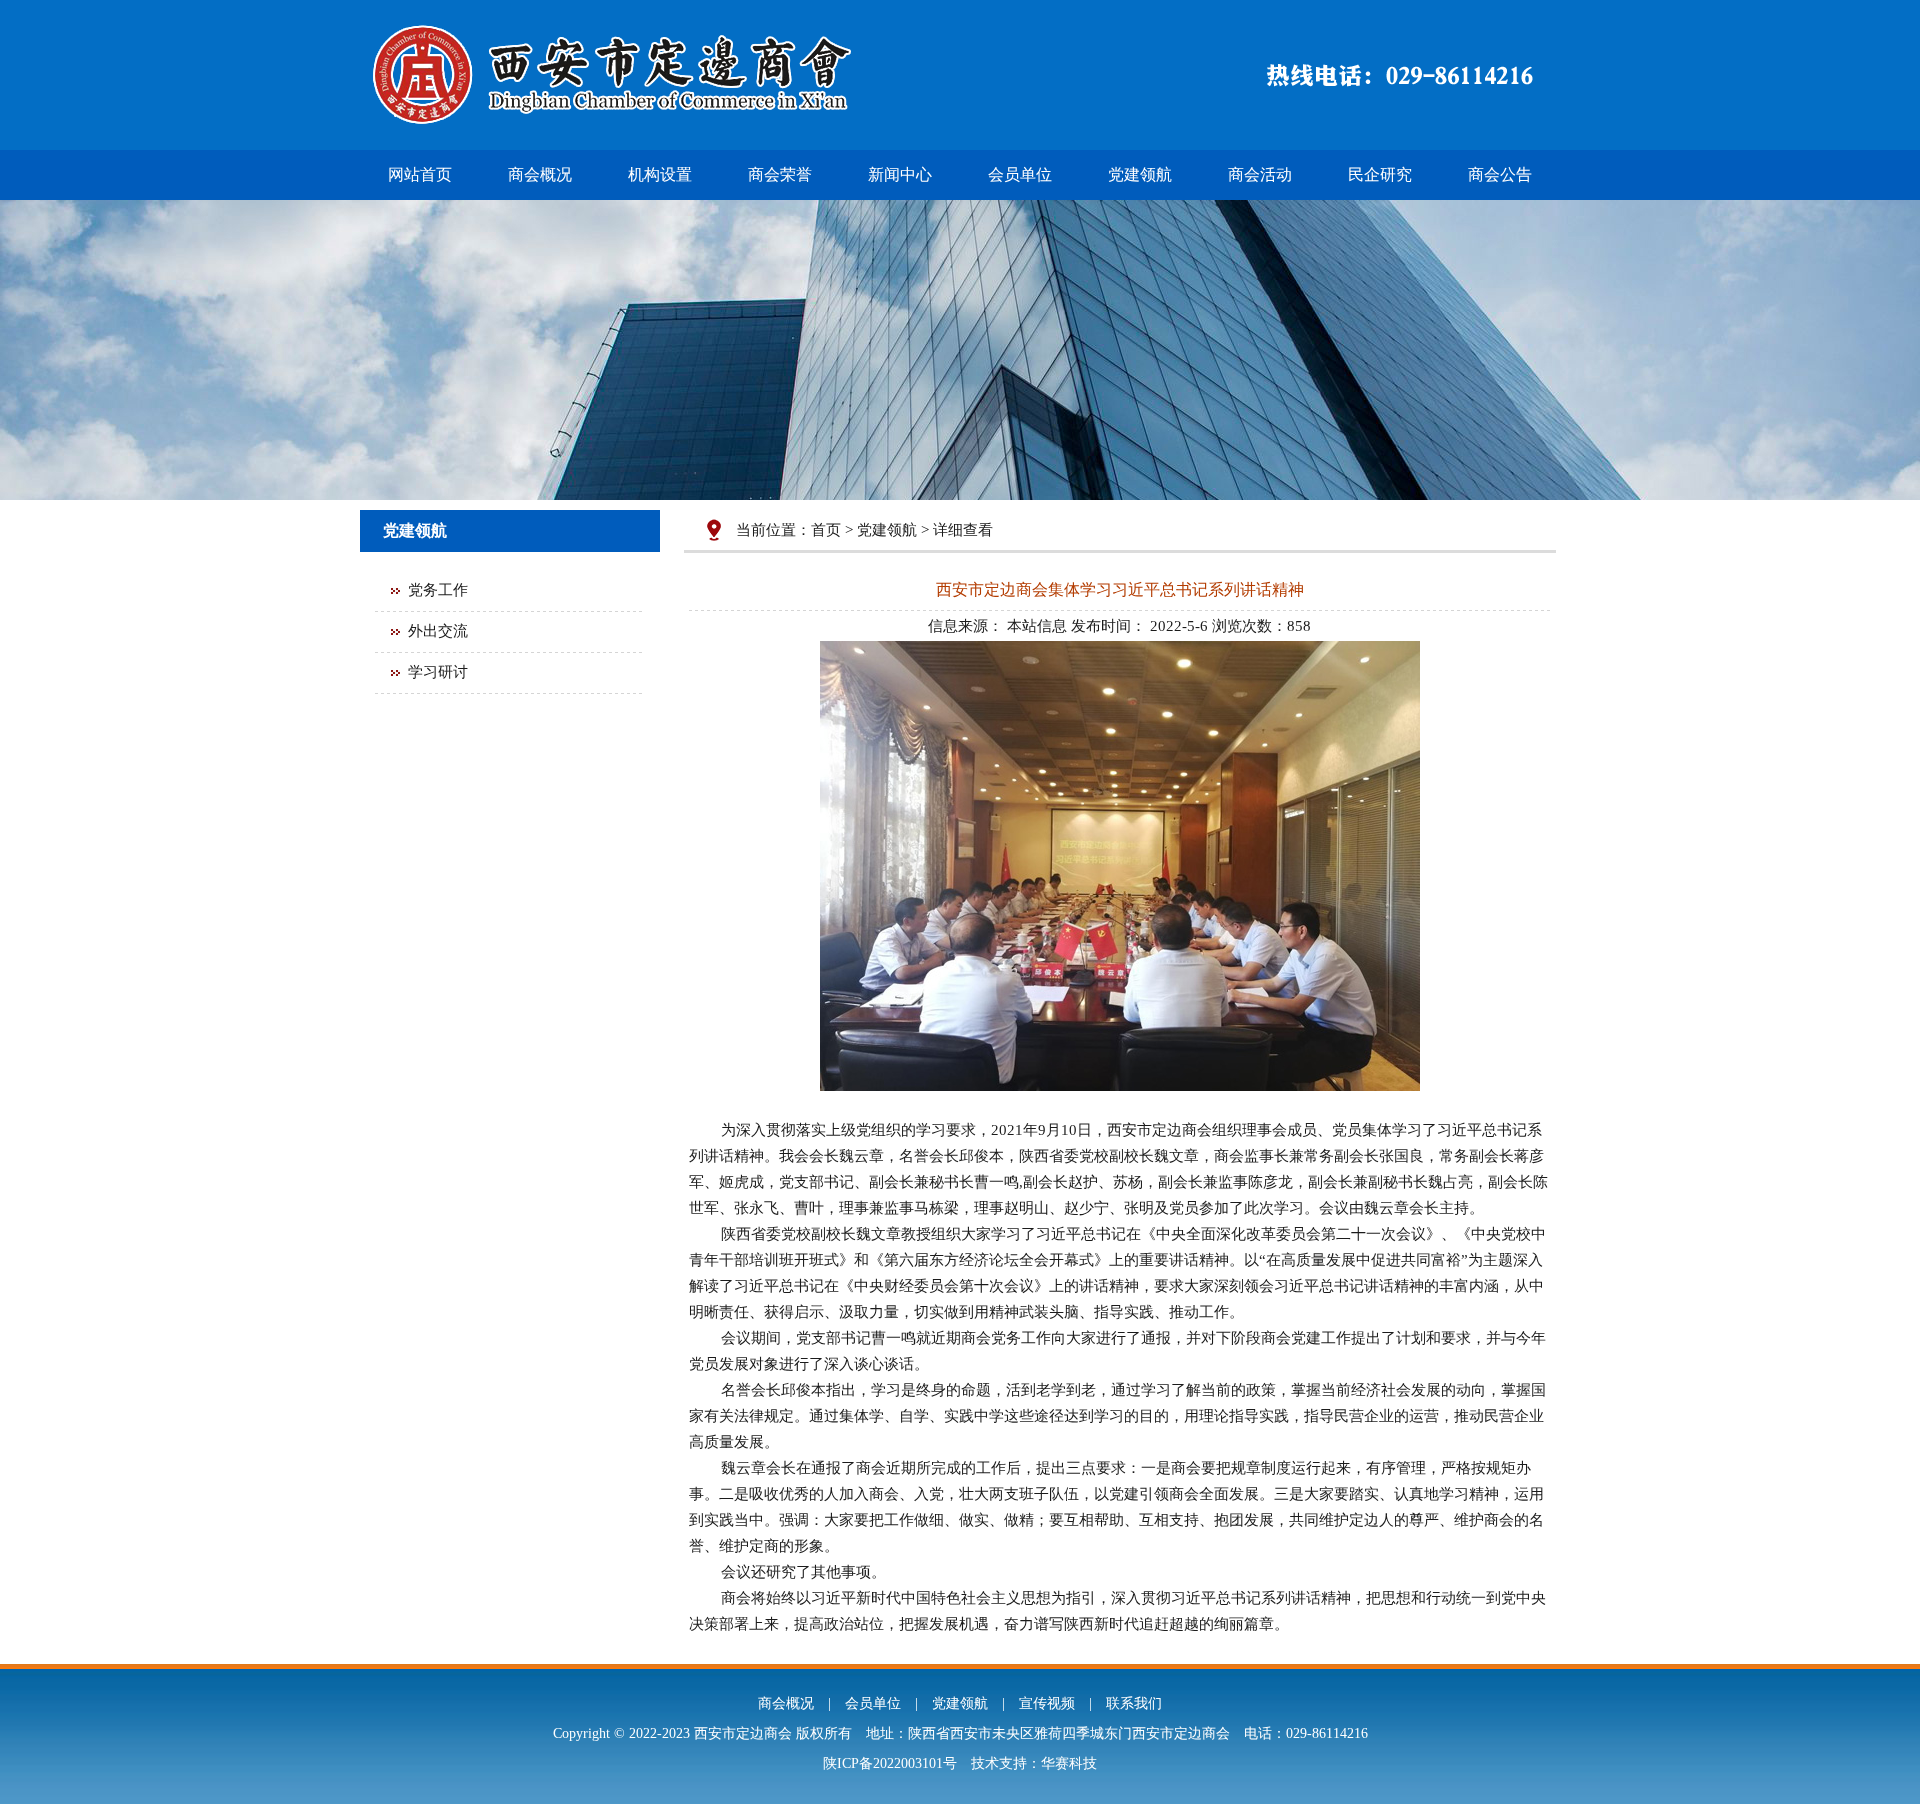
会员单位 (1020, 174)
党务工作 (438, 590)
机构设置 (660, 174)
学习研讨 (438, 672)
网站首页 (420, 174)
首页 (826, 530)
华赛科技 (1069, 1763)
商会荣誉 (780, 174)
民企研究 (1380, 174)
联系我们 (1134, 1703)
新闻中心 (900, 174)
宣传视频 (1047, 1703)
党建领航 (1140, 174)
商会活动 (1260, 174)
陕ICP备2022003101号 (890, 1763)
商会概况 (540, 174)
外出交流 (438, 631)
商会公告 (1500, 174)
